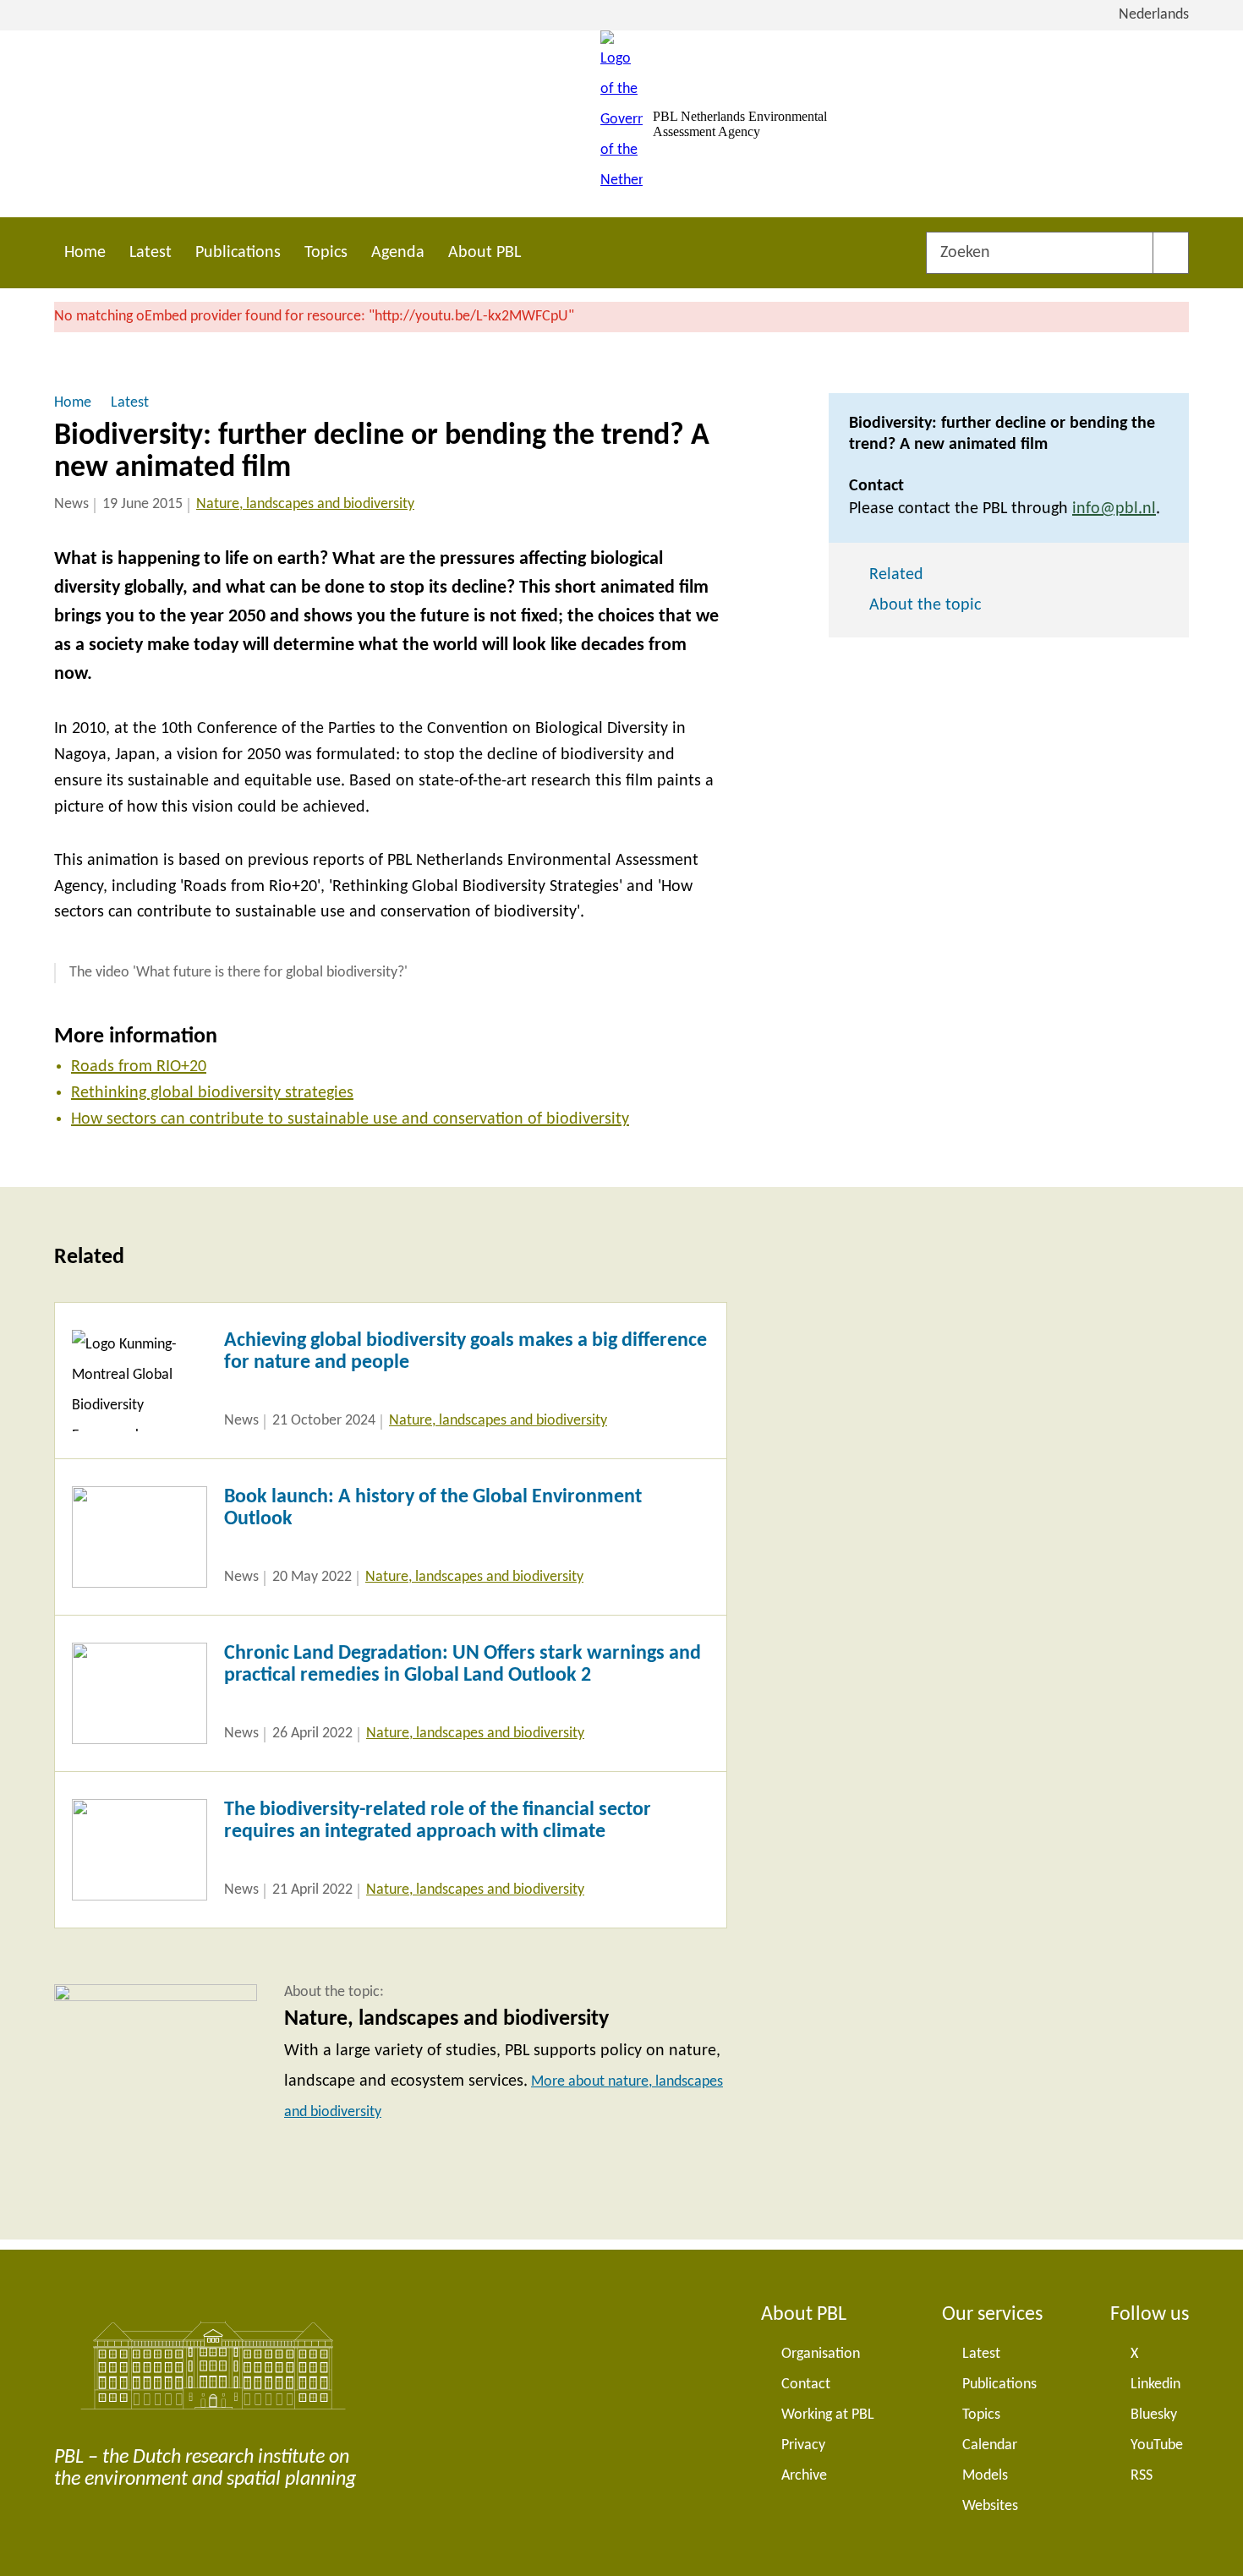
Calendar (990, 2445)
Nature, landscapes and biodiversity (305, 504)
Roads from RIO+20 (139, 1067)
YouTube (1157, 2445)
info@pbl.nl (1114, 509)
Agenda (398, 253)
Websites (990, 2506)
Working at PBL (828, 2415)
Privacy (803, 2445)
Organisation (821, 2354)
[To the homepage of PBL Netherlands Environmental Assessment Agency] (621, 124)
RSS (1142, 2476)
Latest (151, 253)
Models (985, 2476)
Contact (806, 2385)
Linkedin (1155, 2385)
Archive (804, 2476)
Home (85, 253)
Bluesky (1154, 2415)
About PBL (485, 253)
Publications (238, 253)
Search (1171, 253)
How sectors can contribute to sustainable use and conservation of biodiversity (350, 1119)
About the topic (925, 605)
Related (896, 575)
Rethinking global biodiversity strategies (212, 1093)
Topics (326, 253)
